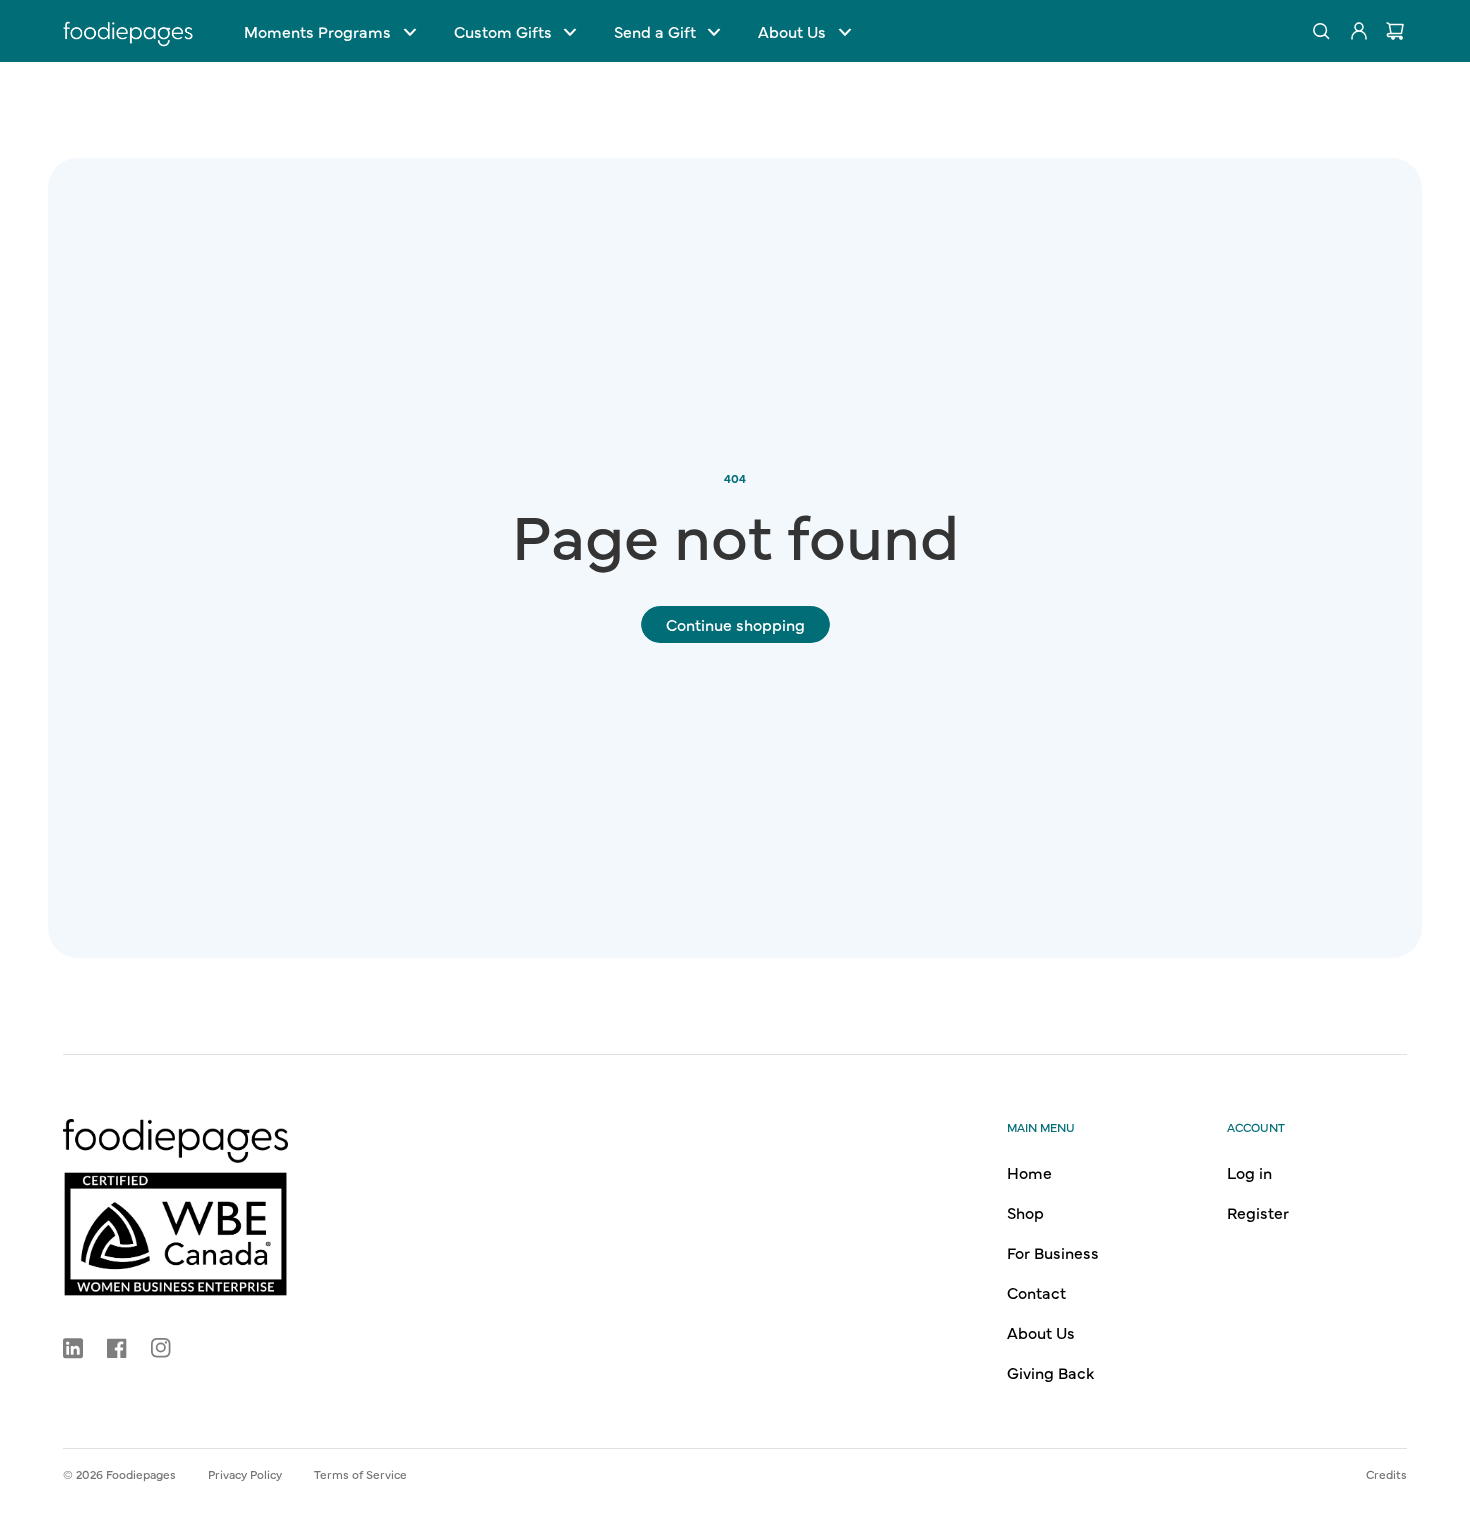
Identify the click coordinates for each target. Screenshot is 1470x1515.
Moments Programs (317, 31)
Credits (1386, 1474)
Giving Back (1050, 1372)
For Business (1053, 1252)
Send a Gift (655, 31)
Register (1258, 1212)
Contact (1036, 1292)
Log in (1249, 1172)
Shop (1025, 1212)
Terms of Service (360, 1474)
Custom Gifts (503, 31)
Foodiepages (141, 1474)
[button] (329, 31)
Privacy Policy (245, 1474)
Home (1029, 1172)
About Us (792, 31)
